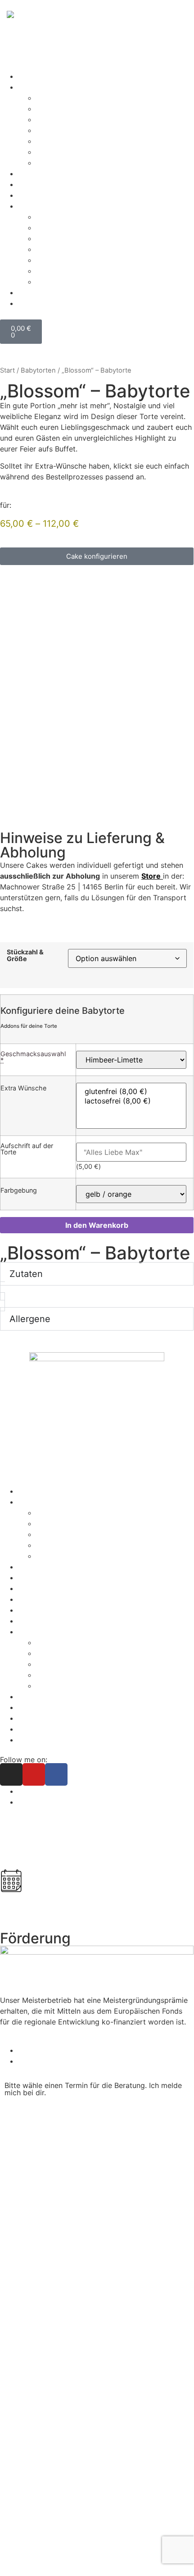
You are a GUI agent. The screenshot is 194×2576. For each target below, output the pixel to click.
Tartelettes (54, 163)
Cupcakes (53, 1523)
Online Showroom (48, 1588)
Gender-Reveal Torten (73, 130)
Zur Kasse (35, 184)
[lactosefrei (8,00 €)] (131, 1101)
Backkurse (36, 173)
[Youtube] (34, 1774)
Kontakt (31, 1610)
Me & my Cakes (45, 1599)
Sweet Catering (44, 1578)
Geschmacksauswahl (33, 1057)
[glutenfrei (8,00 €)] (131, 1092)
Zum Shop (35, 76)
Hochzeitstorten (46, 1567)
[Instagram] (11, 1774)
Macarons (53, 141)
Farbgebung (19, 1190)
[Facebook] (56, 1774)
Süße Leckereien (46, 87)
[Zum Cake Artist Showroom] (11, 1829)
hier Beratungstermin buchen (88, 1906)
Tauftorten (54, 152)
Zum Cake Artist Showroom (83, 1854)
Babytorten (55, 98)
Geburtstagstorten (68, 119)
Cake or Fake (59, 1556)
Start (7, 370)
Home (28, 1491)
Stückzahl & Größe (25, 955)
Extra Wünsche (23, 1088)
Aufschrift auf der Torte (27, 1149)
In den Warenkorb (97, 1225)
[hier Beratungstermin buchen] (11, 1881)
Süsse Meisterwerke (52, 1502)
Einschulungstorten (69, 109)
